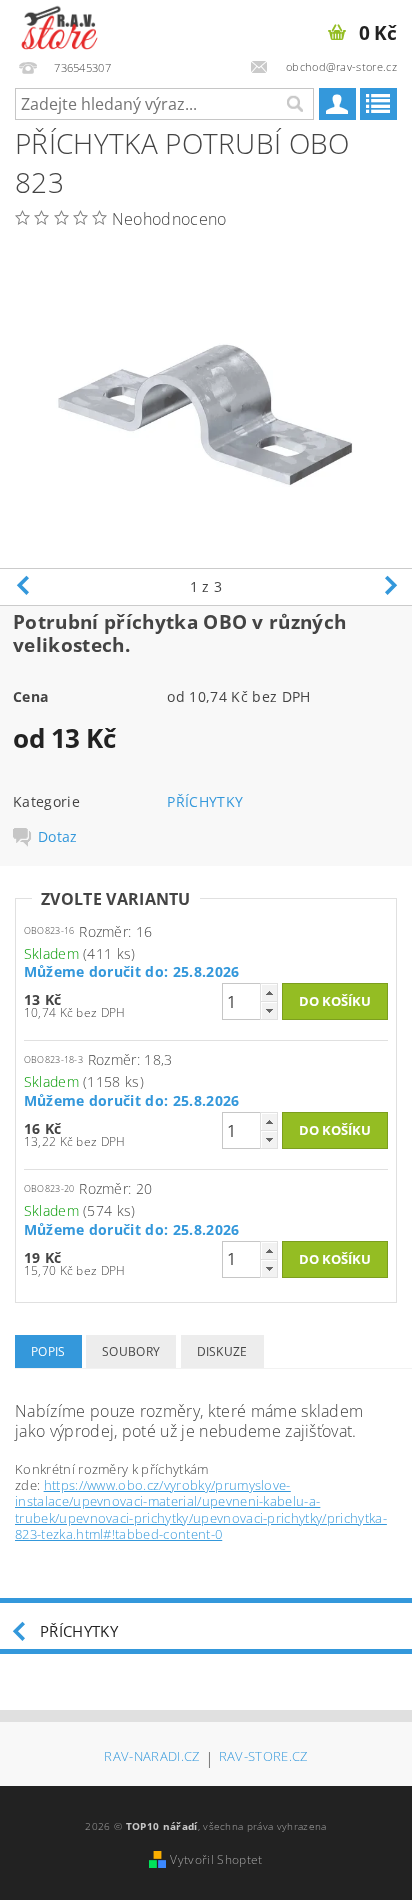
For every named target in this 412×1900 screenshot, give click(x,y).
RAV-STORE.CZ (263, 1757)
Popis (48, 1351)
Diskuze (222, 1351)
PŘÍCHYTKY (205, 801)
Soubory (131, 1351)
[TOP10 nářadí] (59, 26)
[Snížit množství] (269, 1010)
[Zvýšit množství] (269, 992)
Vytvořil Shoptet (216, 1859)
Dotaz (58, 837)
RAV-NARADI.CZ (151, 1757)
